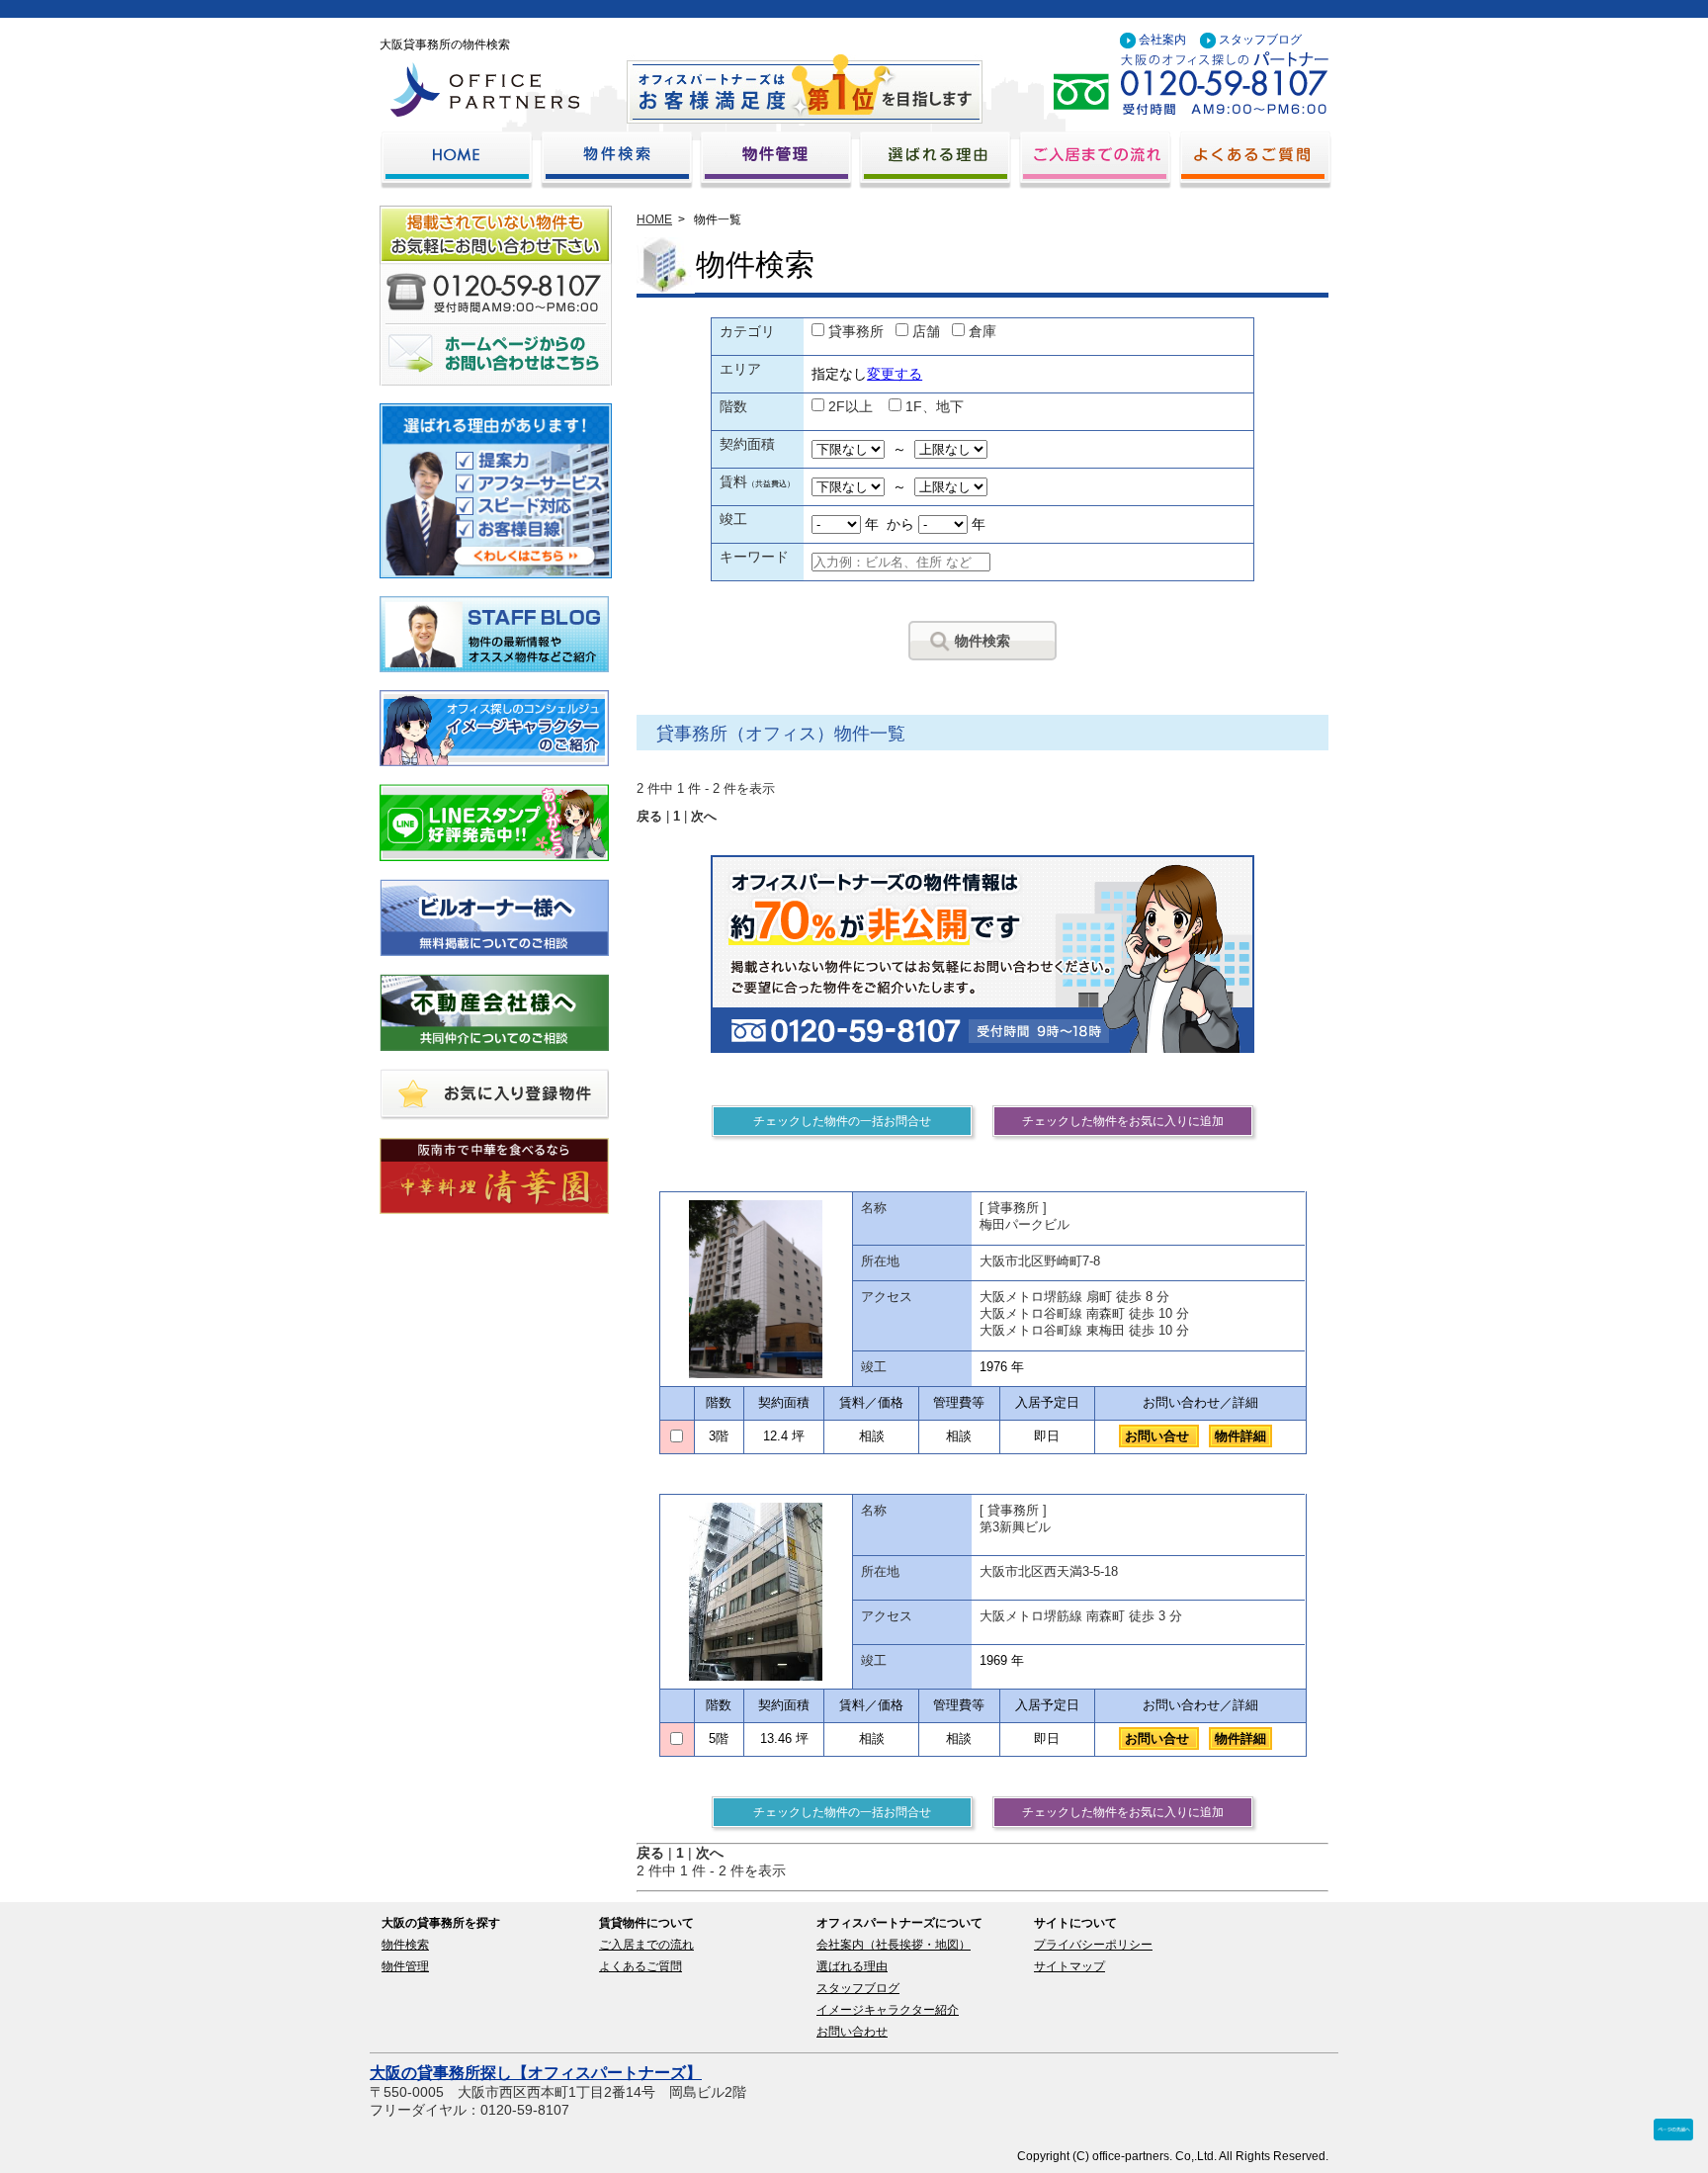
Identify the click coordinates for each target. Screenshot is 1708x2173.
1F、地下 (935, 406)
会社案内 (1162, 40)
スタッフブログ (1260, 40)
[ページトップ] (1673, 2135)
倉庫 (982, 331)
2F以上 (851, 406)
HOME (654, 219)
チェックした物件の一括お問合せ (842, 1121)
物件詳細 (1240, 1436)
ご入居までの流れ (646, 1945)
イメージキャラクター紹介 (888, 2010)
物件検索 (982, 641)
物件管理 (405, 1966)
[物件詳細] (756, 1289)
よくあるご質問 (640, 1966)
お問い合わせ (852, 2032)
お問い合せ (1159, 1436)
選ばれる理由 (852, 1966)
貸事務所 (856, 331)
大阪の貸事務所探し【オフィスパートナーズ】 (536, 2073)
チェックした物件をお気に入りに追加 (1123, 1121)
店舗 (926, 331)
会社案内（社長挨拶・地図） (894, 1945)
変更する (895, 374)
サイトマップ (1069, 1966)
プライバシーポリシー (1093, 1945)
